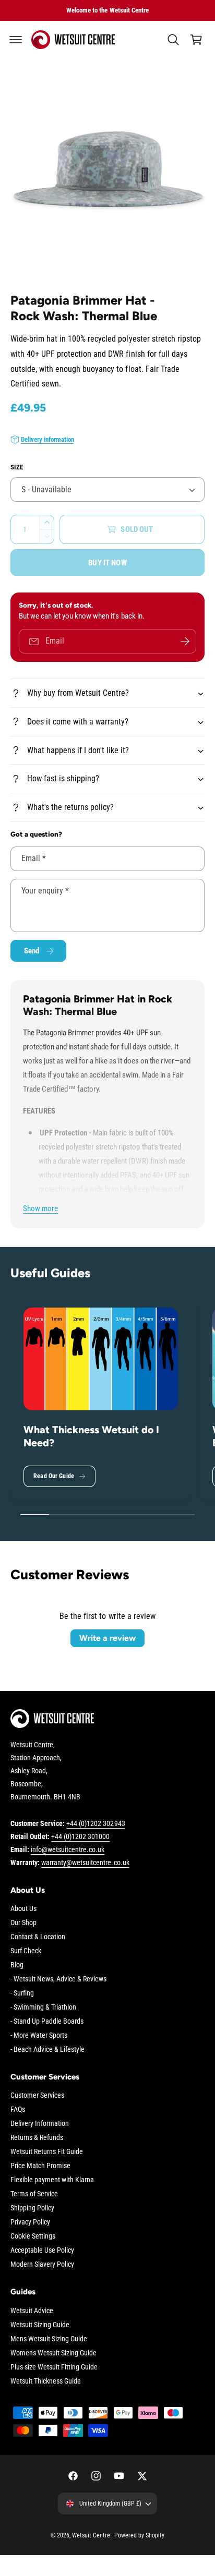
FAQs (18, 2109)
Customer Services (37, 2095)
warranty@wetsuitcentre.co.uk (85, 1863)
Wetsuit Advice (32, 2311)
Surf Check (26, 1951)
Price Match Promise (40, 2166)
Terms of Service (34, 2194)
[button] (16, 40)
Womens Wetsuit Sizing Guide (53, 2353)
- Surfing (22, 1993)
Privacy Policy (30, 2222)
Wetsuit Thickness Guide (46, 2381)
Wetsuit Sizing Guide (40, 2325)
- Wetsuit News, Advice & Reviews (58, 1979)
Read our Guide (54, 1476)
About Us (23, 1908)
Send (32, 951)
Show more (40, 1208)
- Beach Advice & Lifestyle (47, 2049)
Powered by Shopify (139, 2535)
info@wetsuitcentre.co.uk (68, 1849)
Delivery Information (40, 2123)
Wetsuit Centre (91, 2535)
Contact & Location (38, 1937)
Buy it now (107, 563)
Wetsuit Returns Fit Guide (47, 2151)
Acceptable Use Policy (42, 2250)
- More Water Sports (39, 2035)
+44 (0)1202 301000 (80, 1836)
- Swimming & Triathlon (43, 2007)
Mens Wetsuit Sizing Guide (49, 2339)
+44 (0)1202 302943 (95, 1823)
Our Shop (23, 1922)
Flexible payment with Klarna (52, 2180)
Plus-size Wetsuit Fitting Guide (54, 2367)
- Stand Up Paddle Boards (47, 2021)
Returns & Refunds (37, 2137)
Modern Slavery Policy (42, 2264)
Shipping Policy (32, 2208)
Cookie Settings (33, 2236)
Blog (17, 1965)
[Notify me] (185, 641)
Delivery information (47, 439)
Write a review (107, 1638)
